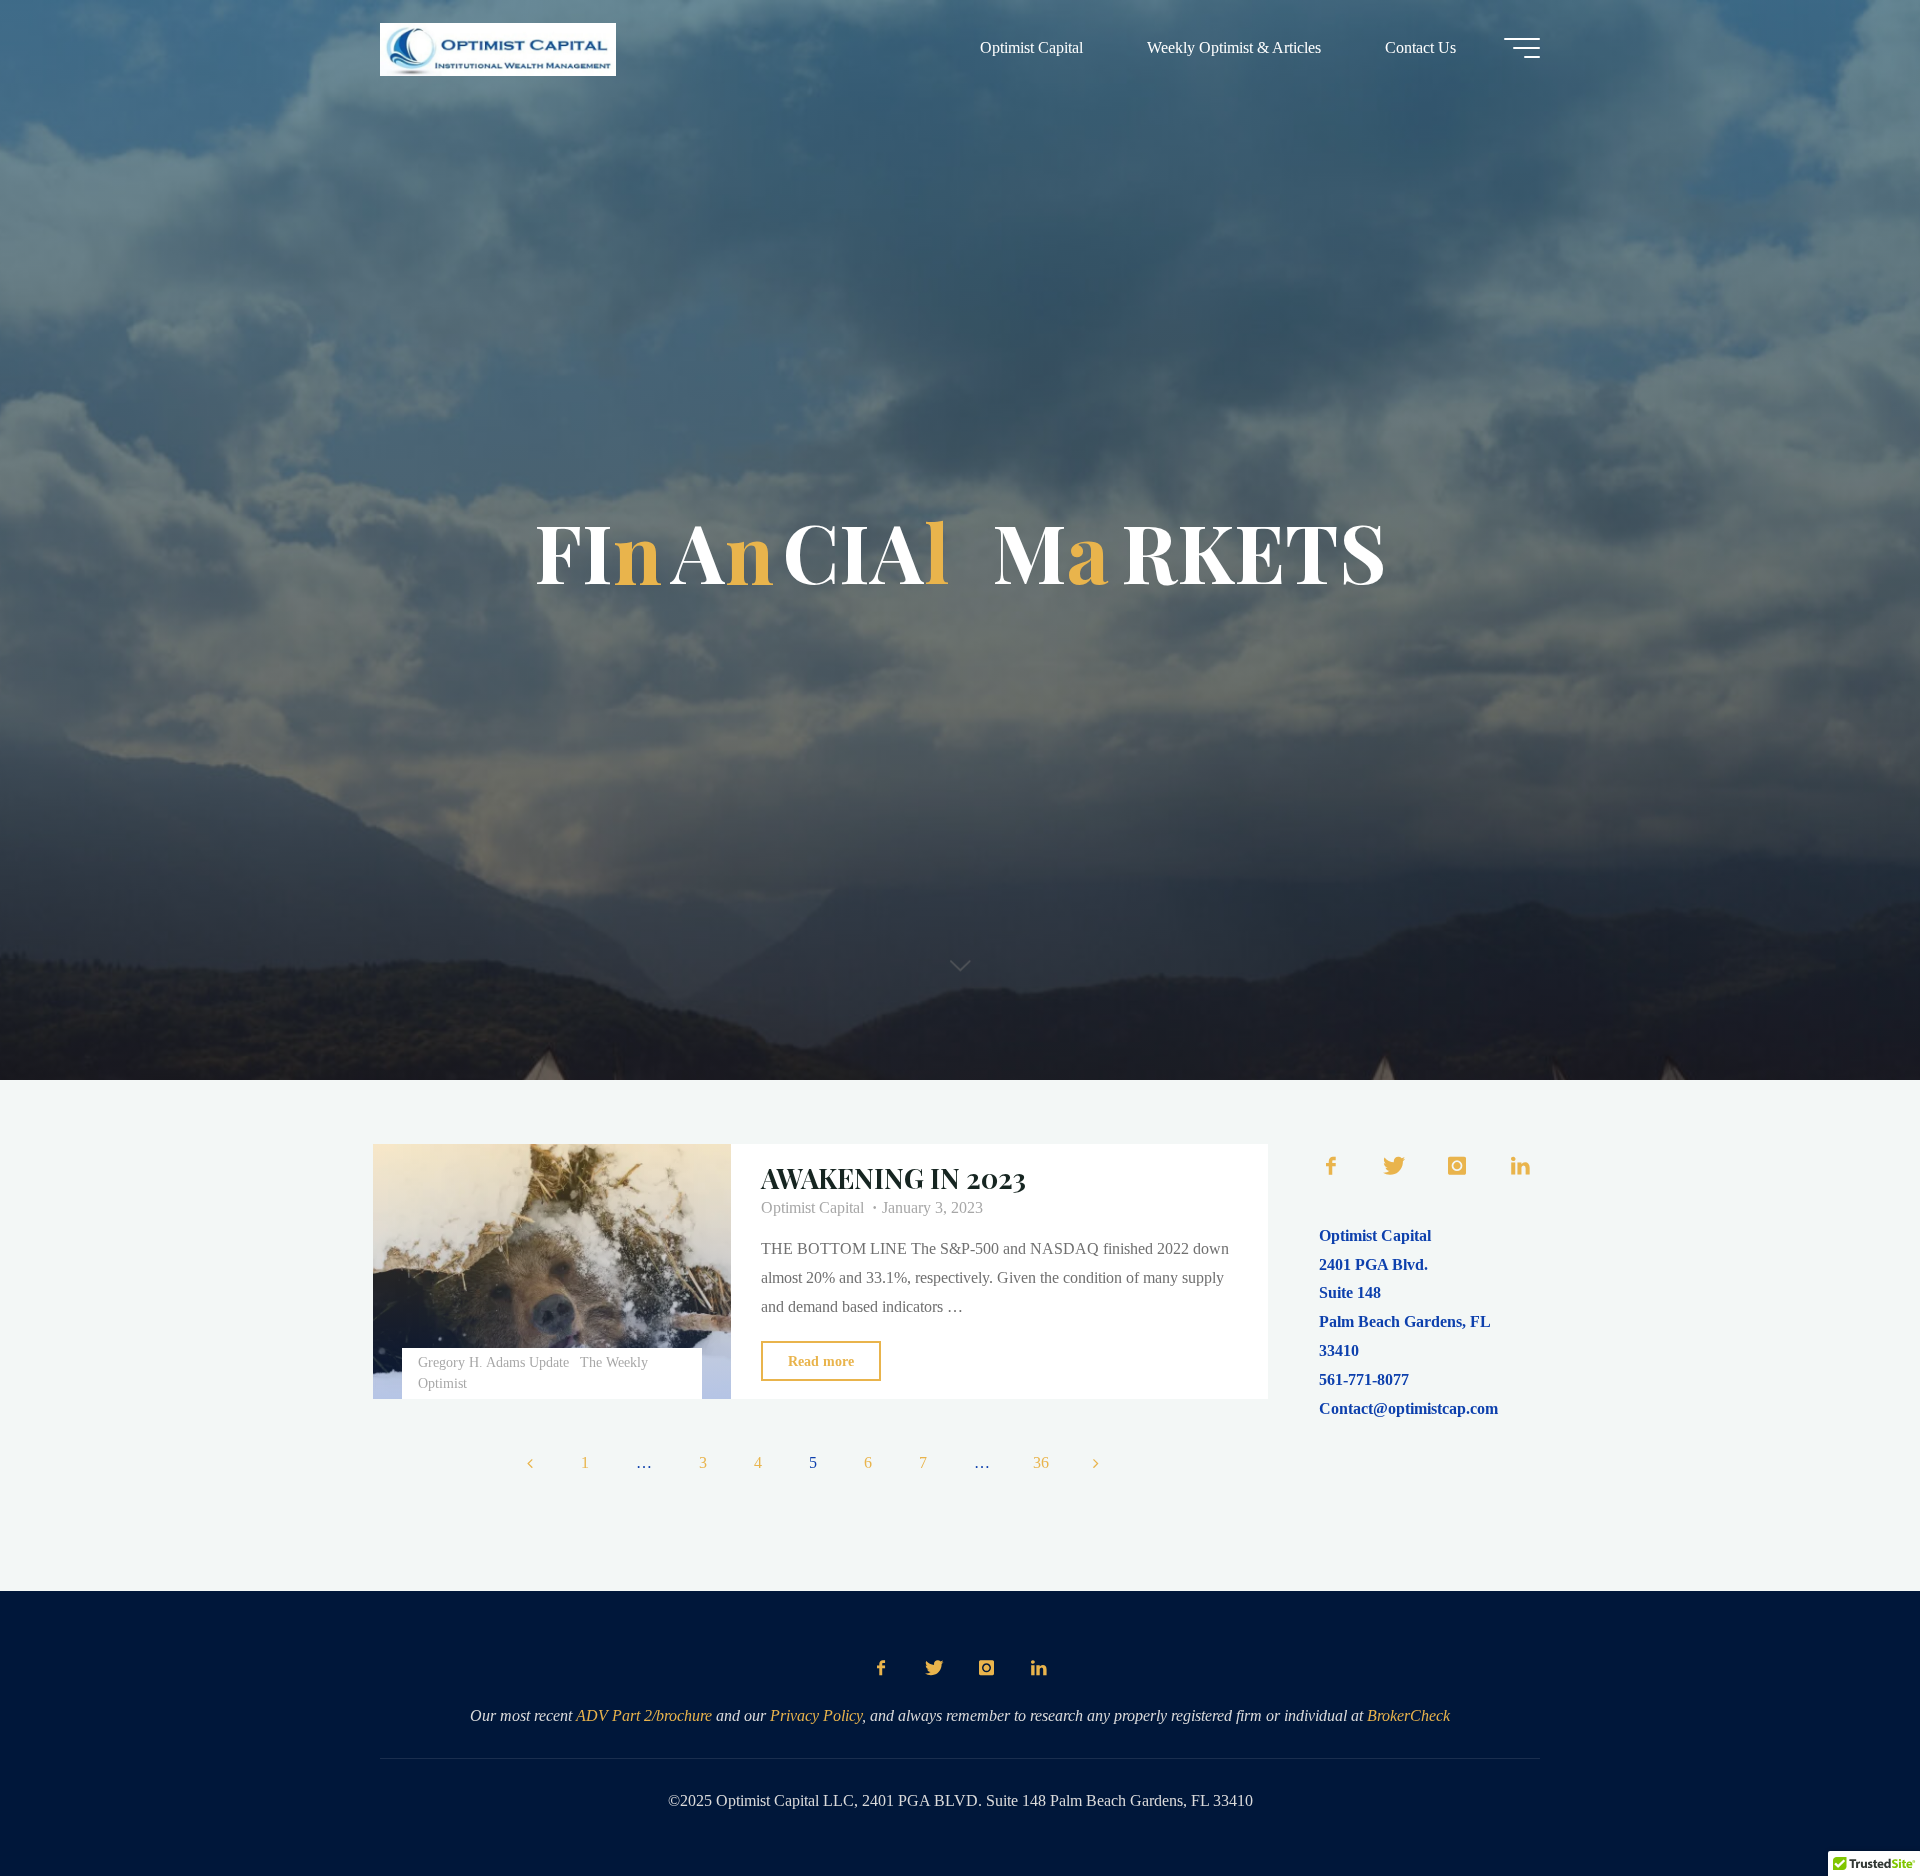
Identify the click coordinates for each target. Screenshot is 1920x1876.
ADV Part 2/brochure (644, 1715)
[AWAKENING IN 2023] (552, 1271)
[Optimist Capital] (498, 47)
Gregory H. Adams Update (493, 1362)
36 (1041, 1462)
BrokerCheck (1408, 1715)
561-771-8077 (1364, 1379)
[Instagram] (1457, 1167)
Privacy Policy (816, 1715)
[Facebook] (1331, 1167)
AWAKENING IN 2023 (893, 1178)
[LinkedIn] (1521, 1167)
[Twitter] (1394, 1167)
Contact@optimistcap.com (1408, 1408)
